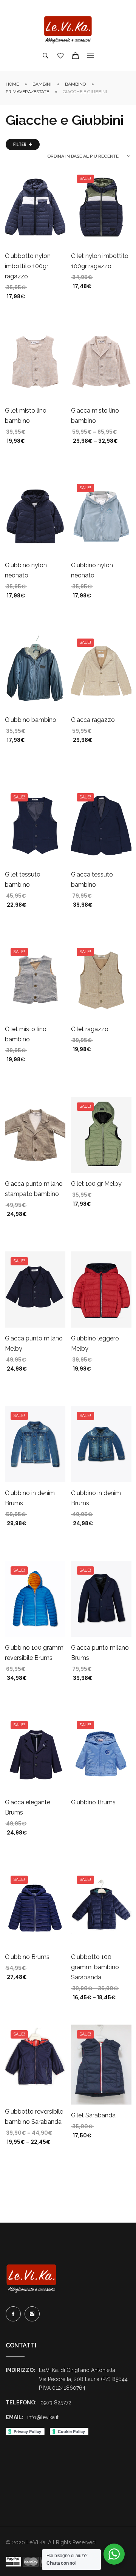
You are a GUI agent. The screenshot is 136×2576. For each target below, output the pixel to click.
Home (12, 84)
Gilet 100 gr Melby (96, 1184)
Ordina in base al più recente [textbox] (83, 156)
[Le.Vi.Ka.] (68, 30)
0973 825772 (56, 2403)
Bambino (75, 84)
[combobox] (89, 156)
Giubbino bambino (31, 720)
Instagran (32, 2314)
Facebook (13, 2314)
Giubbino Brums (93, 1802)
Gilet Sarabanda (93, 2115)
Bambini (42, 84)
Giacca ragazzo (93, 720)
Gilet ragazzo (90, 1029)
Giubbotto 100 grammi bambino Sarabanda (95, 1967)
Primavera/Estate (27, 92)
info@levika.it (43, 2417)
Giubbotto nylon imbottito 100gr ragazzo (28, 266)
